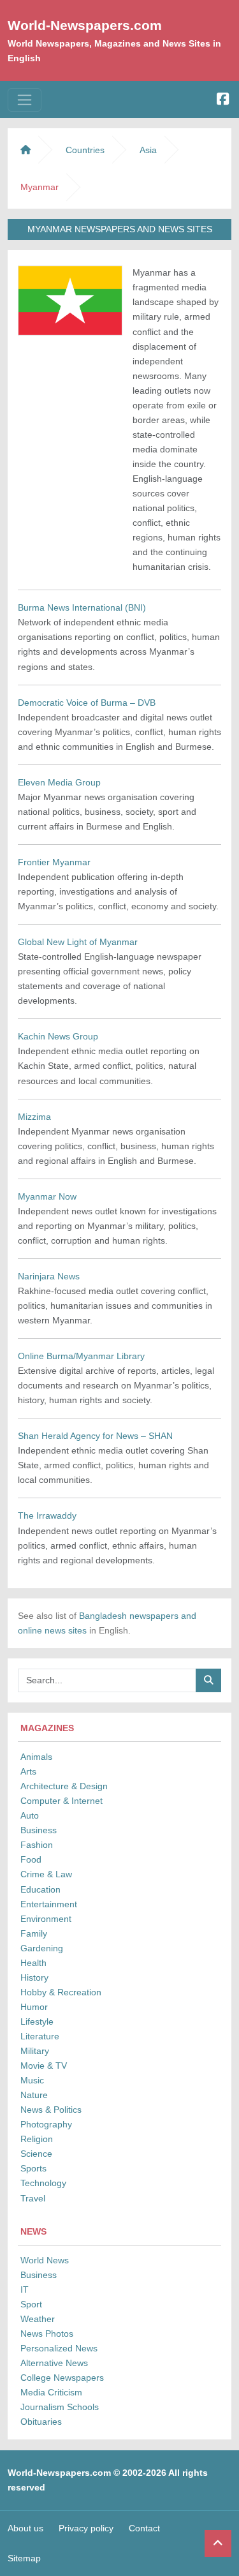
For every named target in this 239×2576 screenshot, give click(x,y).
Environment (46, 1919)
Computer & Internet (62, 1801)
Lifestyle (37, 2021)
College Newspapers (62, 2378)
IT (25, 2289)
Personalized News (59, 2348)
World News (45, 2260)
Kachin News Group (58, 1036)
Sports (33, 2168)
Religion (37, 2139)
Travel (33, 2198)
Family (34, 1933)
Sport (31, 2304)
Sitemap (24, 2558)
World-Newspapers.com (85, 25)
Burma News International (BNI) (82, 607)
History (34, 1977)
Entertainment (49, 1904)
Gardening (42, 1948)
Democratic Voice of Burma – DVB (87, 703)
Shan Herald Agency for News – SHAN (95, 1436)
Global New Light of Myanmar (78, 942)
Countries (85, 150)
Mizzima (34, 1117)
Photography (46, 2124)
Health (33, 1963)
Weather (38, 2319)
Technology (43, 2183)
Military (35, 2051)
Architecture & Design (64, 1786)
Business (39, 1830)
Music (32, 2080)
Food (31, 1859)
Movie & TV (44, 2066)
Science (36, 2154)
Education (40, 1889)
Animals (36, 1757)
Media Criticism (51, 2392)
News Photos (47, 2334)
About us (25, 2528)
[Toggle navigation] (25, 100)
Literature (40, 2036)
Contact (144, 2528)
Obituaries (41, 2422)
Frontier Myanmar (54, 862)
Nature (34, 2095)
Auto (30, 1815)
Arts (28, 1771)
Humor (34, 2007)
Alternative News (54, 2363)
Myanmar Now (47, 1196)
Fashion (37, 1845)
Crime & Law (46, 1874)
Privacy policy (86, 2528)
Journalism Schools (60, 2407)
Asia (148, 150)
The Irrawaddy (47, 1515)
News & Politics (51, 2110)
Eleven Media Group (59, 782)
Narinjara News (49, 1276)
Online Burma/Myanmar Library (81, 1356)
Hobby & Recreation (61, 1992)
